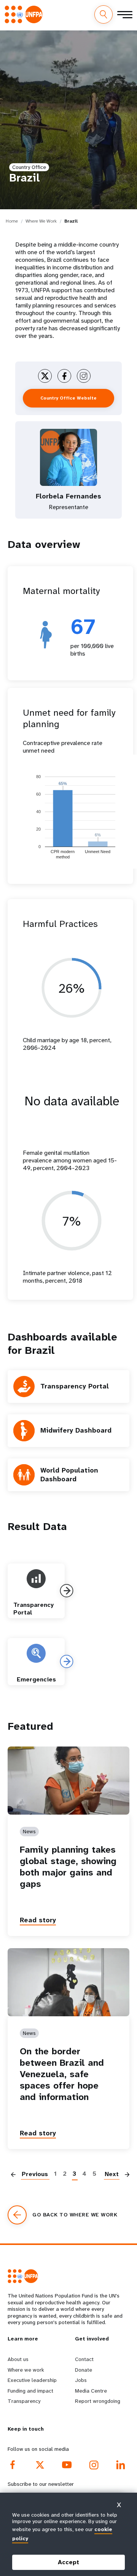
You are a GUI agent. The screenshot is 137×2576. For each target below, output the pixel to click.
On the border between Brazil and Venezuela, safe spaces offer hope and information (62, 2074)
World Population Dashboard (69, 1475)
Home (12, 221)
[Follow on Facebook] (64, 376)
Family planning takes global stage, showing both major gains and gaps (68, 1867)
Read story (38, 1920)
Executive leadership (32, 2380)
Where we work (26, 2370)
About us (18, 2359)
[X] (40, 2465)
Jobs (81, 2380)
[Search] (104, 14)
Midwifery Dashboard (76, 1430)
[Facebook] (13, 2465)
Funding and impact (30, 2391)
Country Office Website (68, 398)
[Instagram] (94, 2465)
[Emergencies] (67, 1661)
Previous (35, 2174)
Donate (84, 2370)
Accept (68, 2562)
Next (112, 2174)
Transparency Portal (75, 1386)
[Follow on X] (45, 376)
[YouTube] (67, 2465)
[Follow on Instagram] (84, 376)
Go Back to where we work (75, 2215)
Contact (84, 2359)
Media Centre (91, 2391)
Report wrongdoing (98, 2401)
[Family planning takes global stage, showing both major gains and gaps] (68, 1781)
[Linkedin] (121, 2465)
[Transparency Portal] (67, 1591)
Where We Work (41, 221)
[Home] (26, 14)
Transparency (24, 2401)
